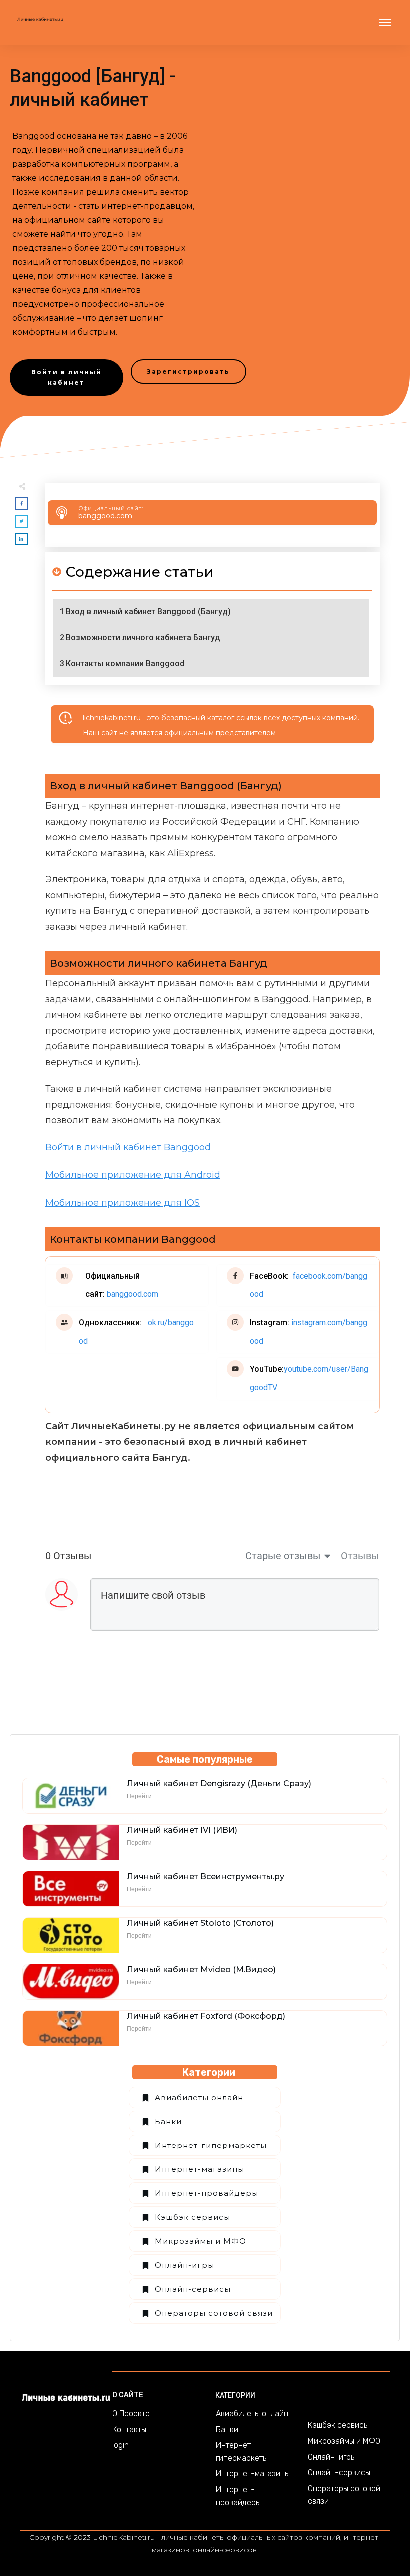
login (121, 2445)
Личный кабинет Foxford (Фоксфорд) (206, 2016)
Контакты (129, 2429)
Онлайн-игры (185, 2265)
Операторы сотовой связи (214, 2313)
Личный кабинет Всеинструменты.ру (206, 1877)
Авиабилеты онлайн (199, 2097)
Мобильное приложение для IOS (123, 1203)
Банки (168, 2121)
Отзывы (360, 1556)
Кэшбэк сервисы (193, 2217)
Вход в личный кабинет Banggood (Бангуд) (148, 612)
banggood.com (105, 516)
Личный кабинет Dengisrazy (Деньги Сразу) (219, 1784)
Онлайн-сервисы (193, 2289)
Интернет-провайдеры (207, 2193)
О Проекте (131, 2413)
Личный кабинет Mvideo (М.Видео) (201, 1969)
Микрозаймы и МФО (201, 2241)
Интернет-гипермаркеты (211, 2145)
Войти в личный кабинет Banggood (128, 1147)
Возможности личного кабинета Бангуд (143, 638)
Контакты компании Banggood (125, 663)
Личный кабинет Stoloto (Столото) (200, 1923)
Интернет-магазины (200, 2169)
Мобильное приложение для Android (133, 1175)
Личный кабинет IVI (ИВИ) (182, 1830)
